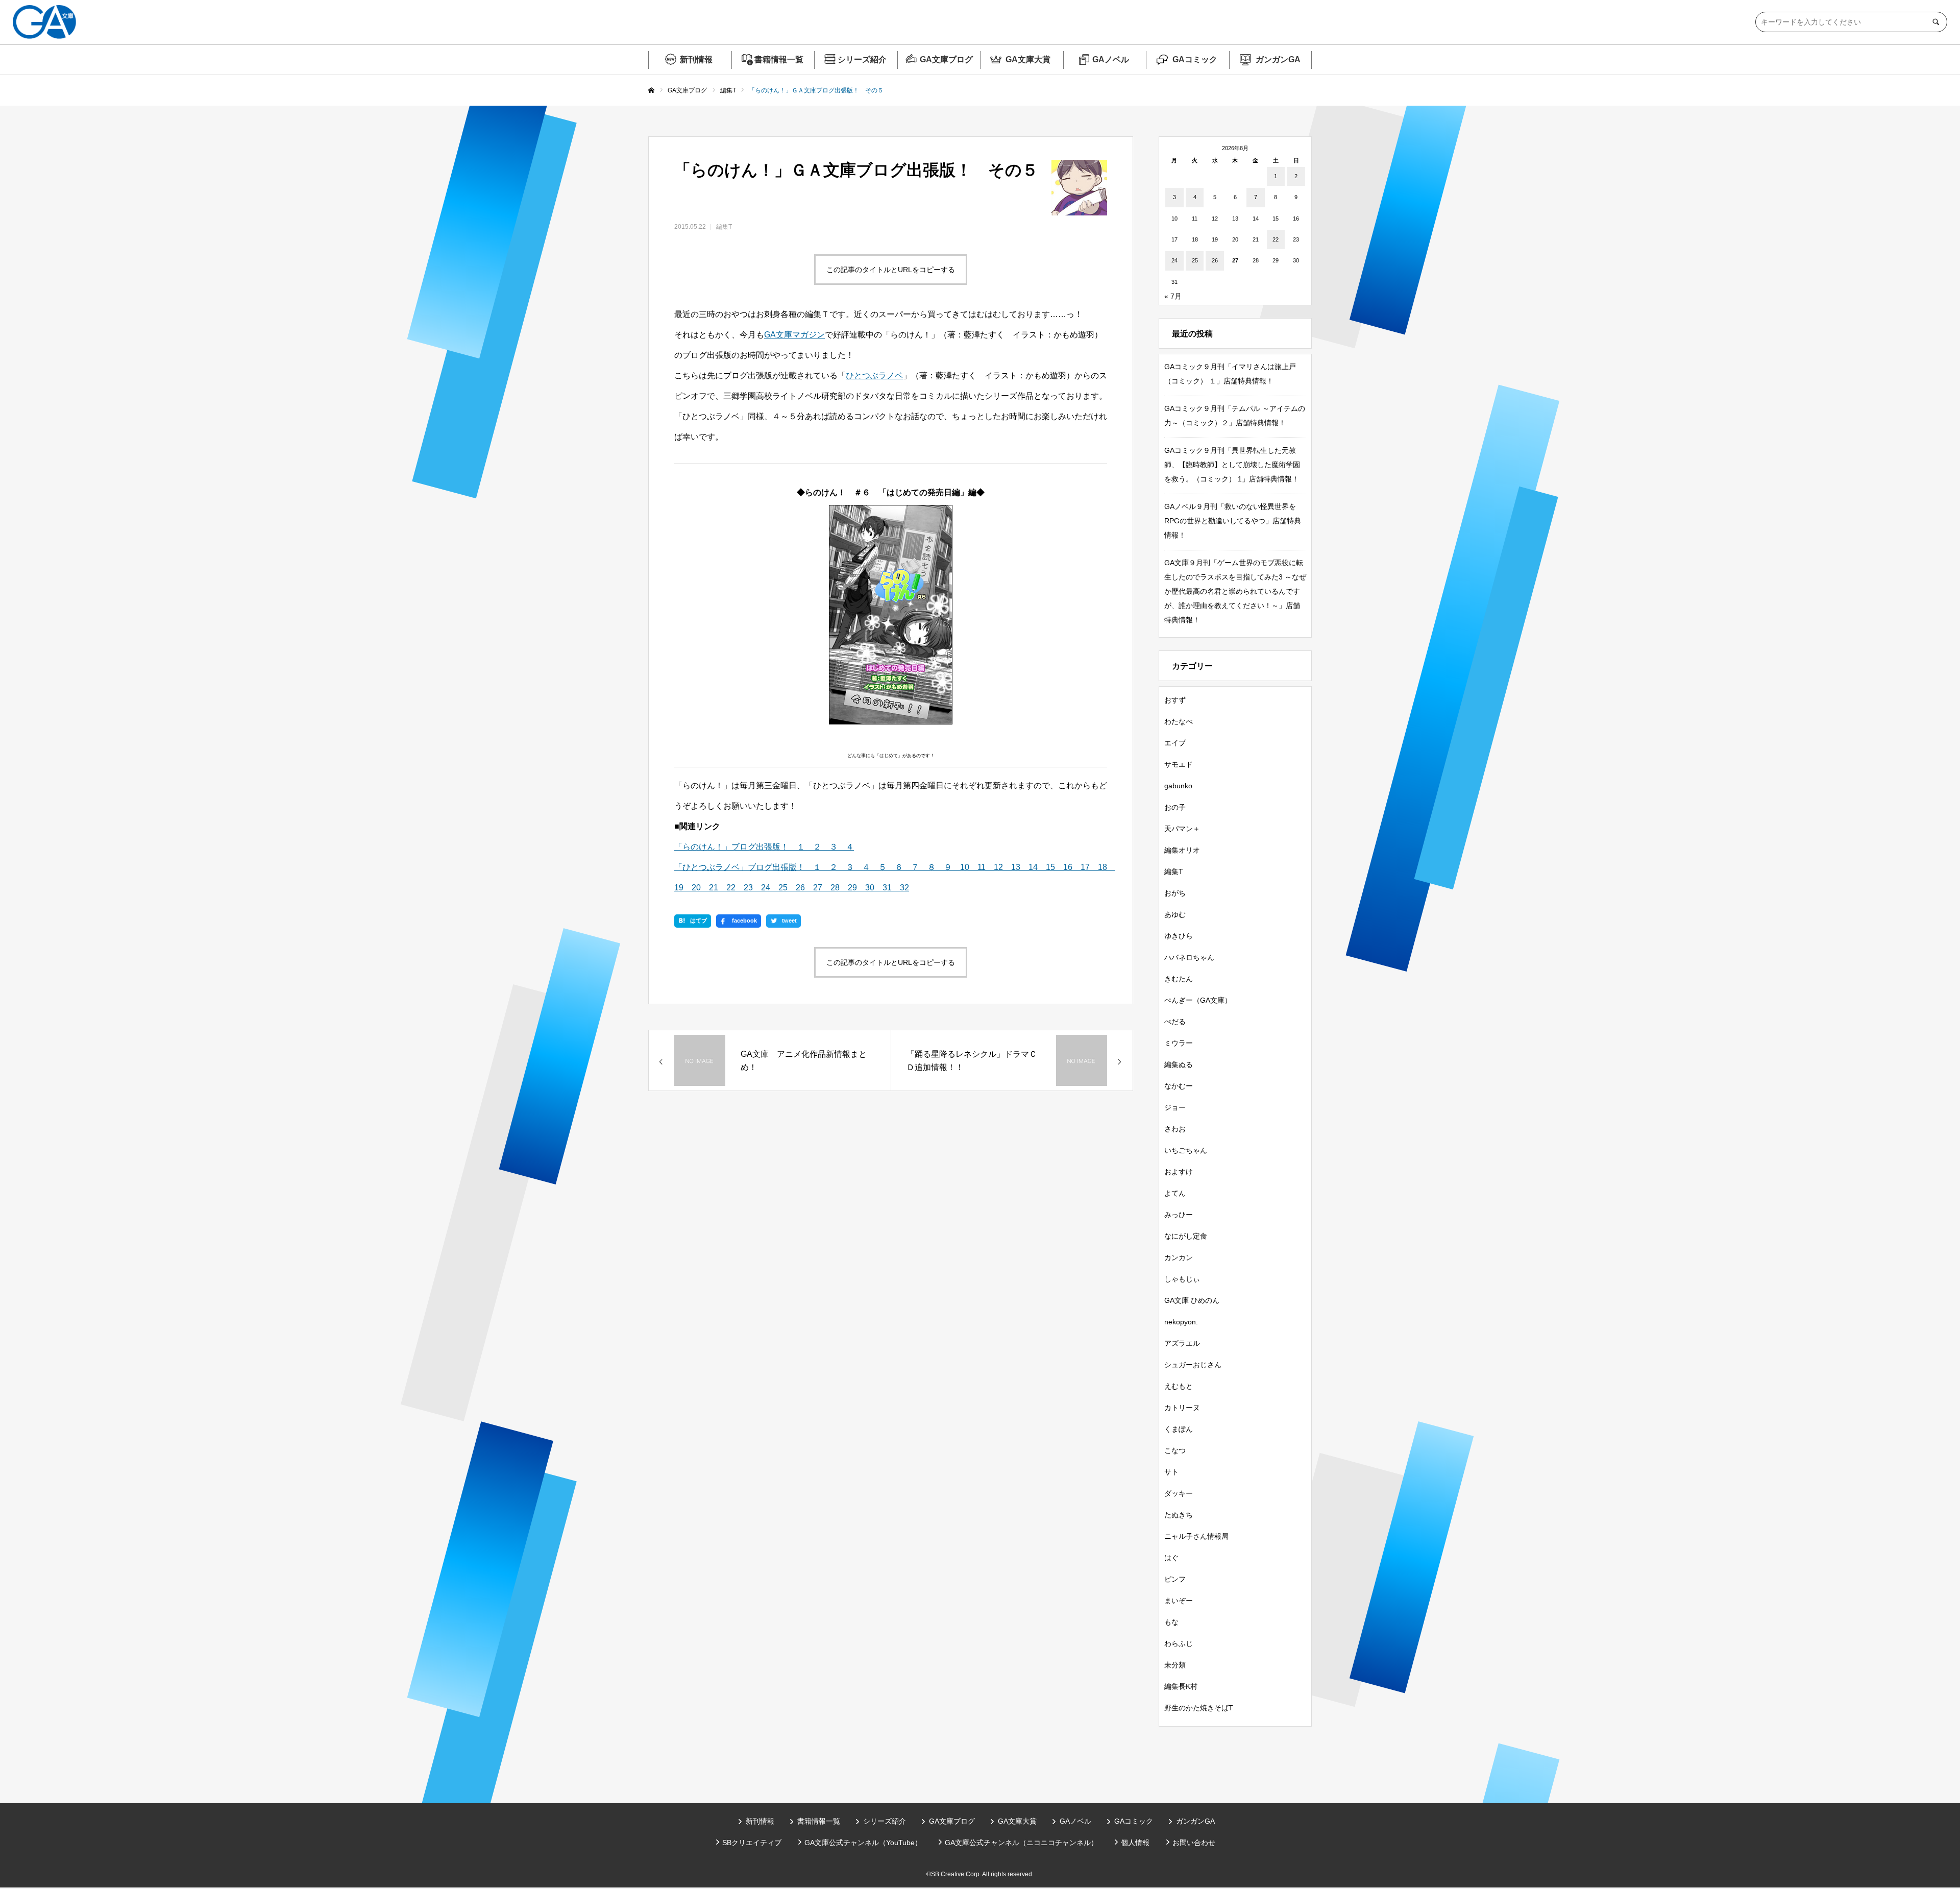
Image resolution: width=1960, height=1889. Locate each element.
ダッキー (1179, 1493)
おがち (1175, 893)
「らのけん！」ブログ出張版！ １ (740, 847)
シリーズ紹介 (862, 59)
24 (762, 888)
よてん (1175, 1193)
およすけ (1179, 1172)
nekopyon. (1181, 1322)
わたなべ (1179, 721)
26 (796, 888)
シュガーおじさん (1193, 1365)
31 (883, 888)
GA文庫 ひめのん (1192, 1300)
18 (1098, 867)
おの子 (1175, 807)
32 (900, 888)
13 (1012, 867)
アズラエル (1182, 1343)
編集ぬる (1179, 1064)
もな (1171, 1622)
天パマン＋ (1182, 829)
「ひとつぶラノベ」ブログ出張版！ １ (748, 867)
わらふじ (1179, 1643)
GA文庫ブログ (946, 59)
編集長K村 (1181, 1686)
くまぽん (1179, 1429)
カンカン (1179, 1257)
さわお (1175, 1129)
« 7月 (1173, 296)
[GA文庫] (44, 22)
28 (831, 888)
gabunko (1178, 786)
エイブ (1175, 743)
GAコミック (1195, 59)
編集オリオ (1182, 850)
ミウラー (1179, 1043)
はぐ (1171, 1558)
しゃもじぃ (1182, 1279)
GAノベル (1111, 59)
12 (994, 867)
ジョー (1175, 1107)
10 (961, 867)
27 (814, 888)
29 (848, 888)
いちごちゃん (1186, 1150)
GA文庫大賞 (1028, 59)
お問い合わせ (1194, 1843)
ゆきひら (1179, 936)
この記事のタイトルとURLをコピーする (891, 270)
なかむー (1179, 1086)
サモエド (1179, 764)
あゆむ (1175, 914)
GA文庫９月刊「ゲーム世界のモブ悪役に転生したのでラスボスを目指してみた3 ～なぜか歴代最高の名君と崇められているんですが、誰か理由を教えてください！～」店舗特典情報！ (1235, 591)
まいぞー (1179, 1601)
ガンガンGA (1278, 59)
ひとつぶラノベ (874, 376)
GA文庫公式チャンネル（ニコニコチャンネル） (1021, 1843)
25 (779, 888)
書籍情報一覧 (779, 59)
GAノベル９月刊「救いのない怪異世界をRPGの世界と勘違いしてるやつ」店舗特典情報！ (1233, 521)
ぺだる (1175, 1022)
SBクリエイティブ (752, 1843)
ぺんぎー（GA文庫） (1198, 1000)
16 (1064, 867)
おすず (1175, 700)
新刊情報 (696, 59)
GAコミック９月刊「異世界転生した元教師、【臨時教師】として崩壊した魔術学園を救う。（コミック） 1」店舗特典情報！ (1232, 465)
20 (692, 888)
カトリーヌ (1182, 1408)
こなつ (1175, 1450)
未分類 (1175, 1665)
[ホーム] (651, 91)
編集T (724, 227)
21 (709, 888)
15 (1046, 867)
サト (1171, 1472)
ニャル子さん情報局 (1196, 1536)
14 (1029, 867)
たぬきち (1179, 1515)
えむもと (1179, 1386)
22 (727, 888)
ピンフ (1175, 1579)
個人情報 (1135, 1843)
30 (866, 888)
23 (744, 888)
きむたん (1179, 979)
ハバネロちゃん (1189, 957)
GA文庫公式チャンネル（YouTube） (863, 1843)
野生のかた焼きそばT (1199, 1708)
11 (977, 867)
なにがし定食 (1186, 1236)
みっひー (1179, 1215)
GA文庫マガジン (794, 335)
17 (1081, 867)
